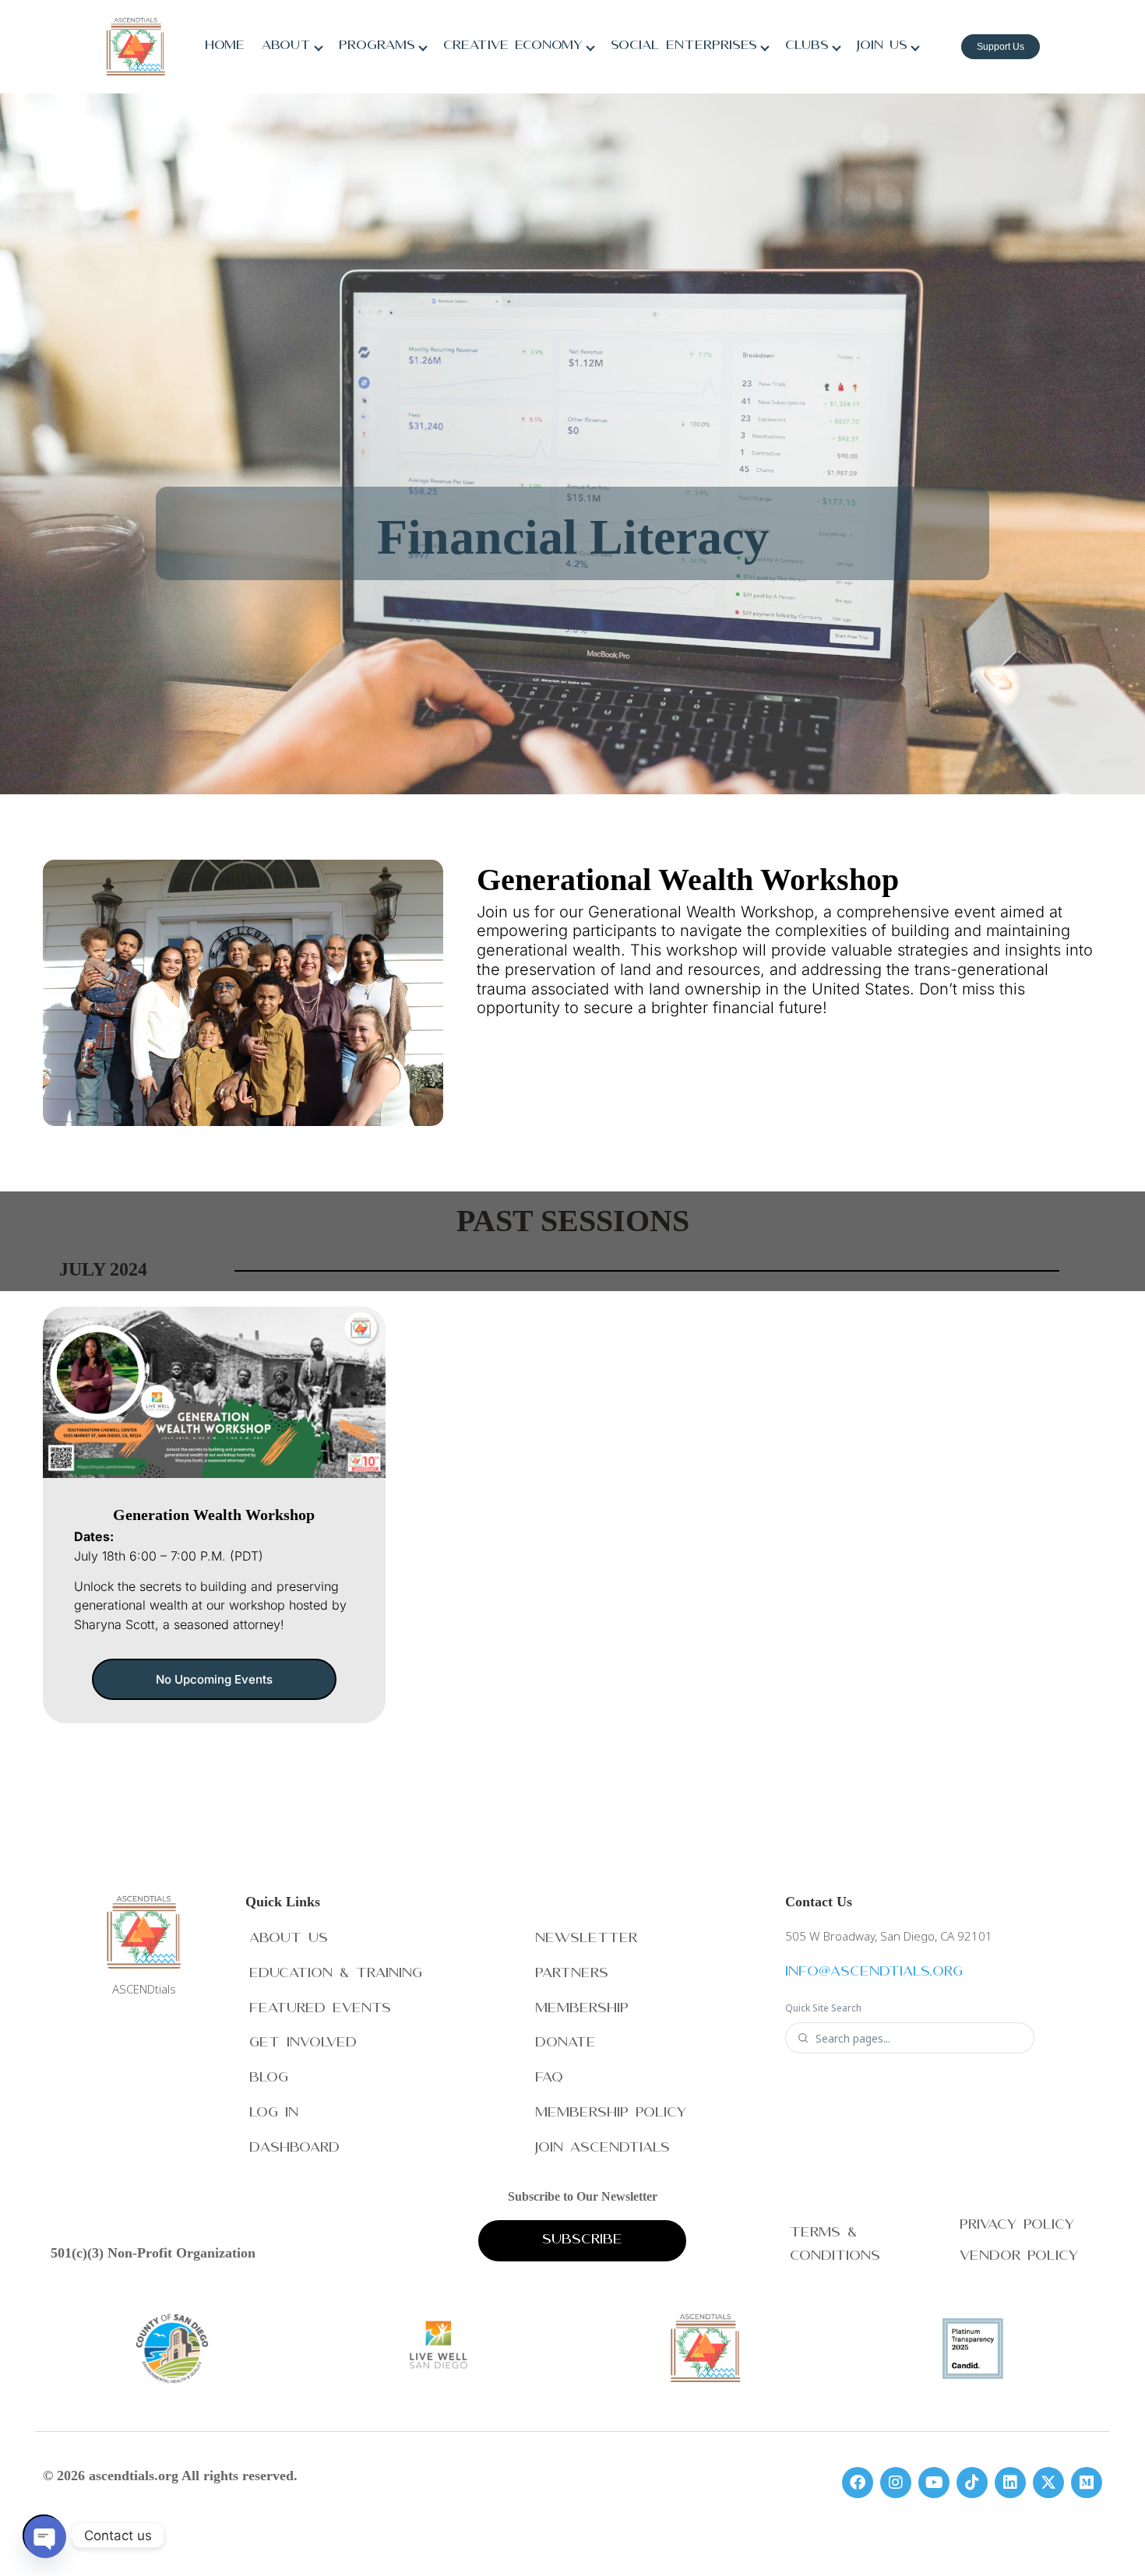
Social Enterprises (684, 47)
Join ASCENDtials (602, 2149)
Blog (269, 2079)
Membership (582, 2009)
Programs (377, 47)
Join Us (882, 47)
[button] (214, 1679)
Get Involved (303, 2044)
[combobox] (919, 2038)
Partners (572, 1974)
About (286, 47)
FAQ (549, 2079)
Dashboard (294, 2149)
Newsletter (586, 1939)
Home (225, 47)
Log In (274, 2114)
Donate (565, 2044)
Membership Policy (611, 2114)
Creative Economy (513, 47)
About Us (289, 1939)
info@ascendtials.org (874, 1973)
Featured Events (320, 2009)
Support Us (1001, 47)
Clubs (807, 47)
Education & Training (336, 1974)
